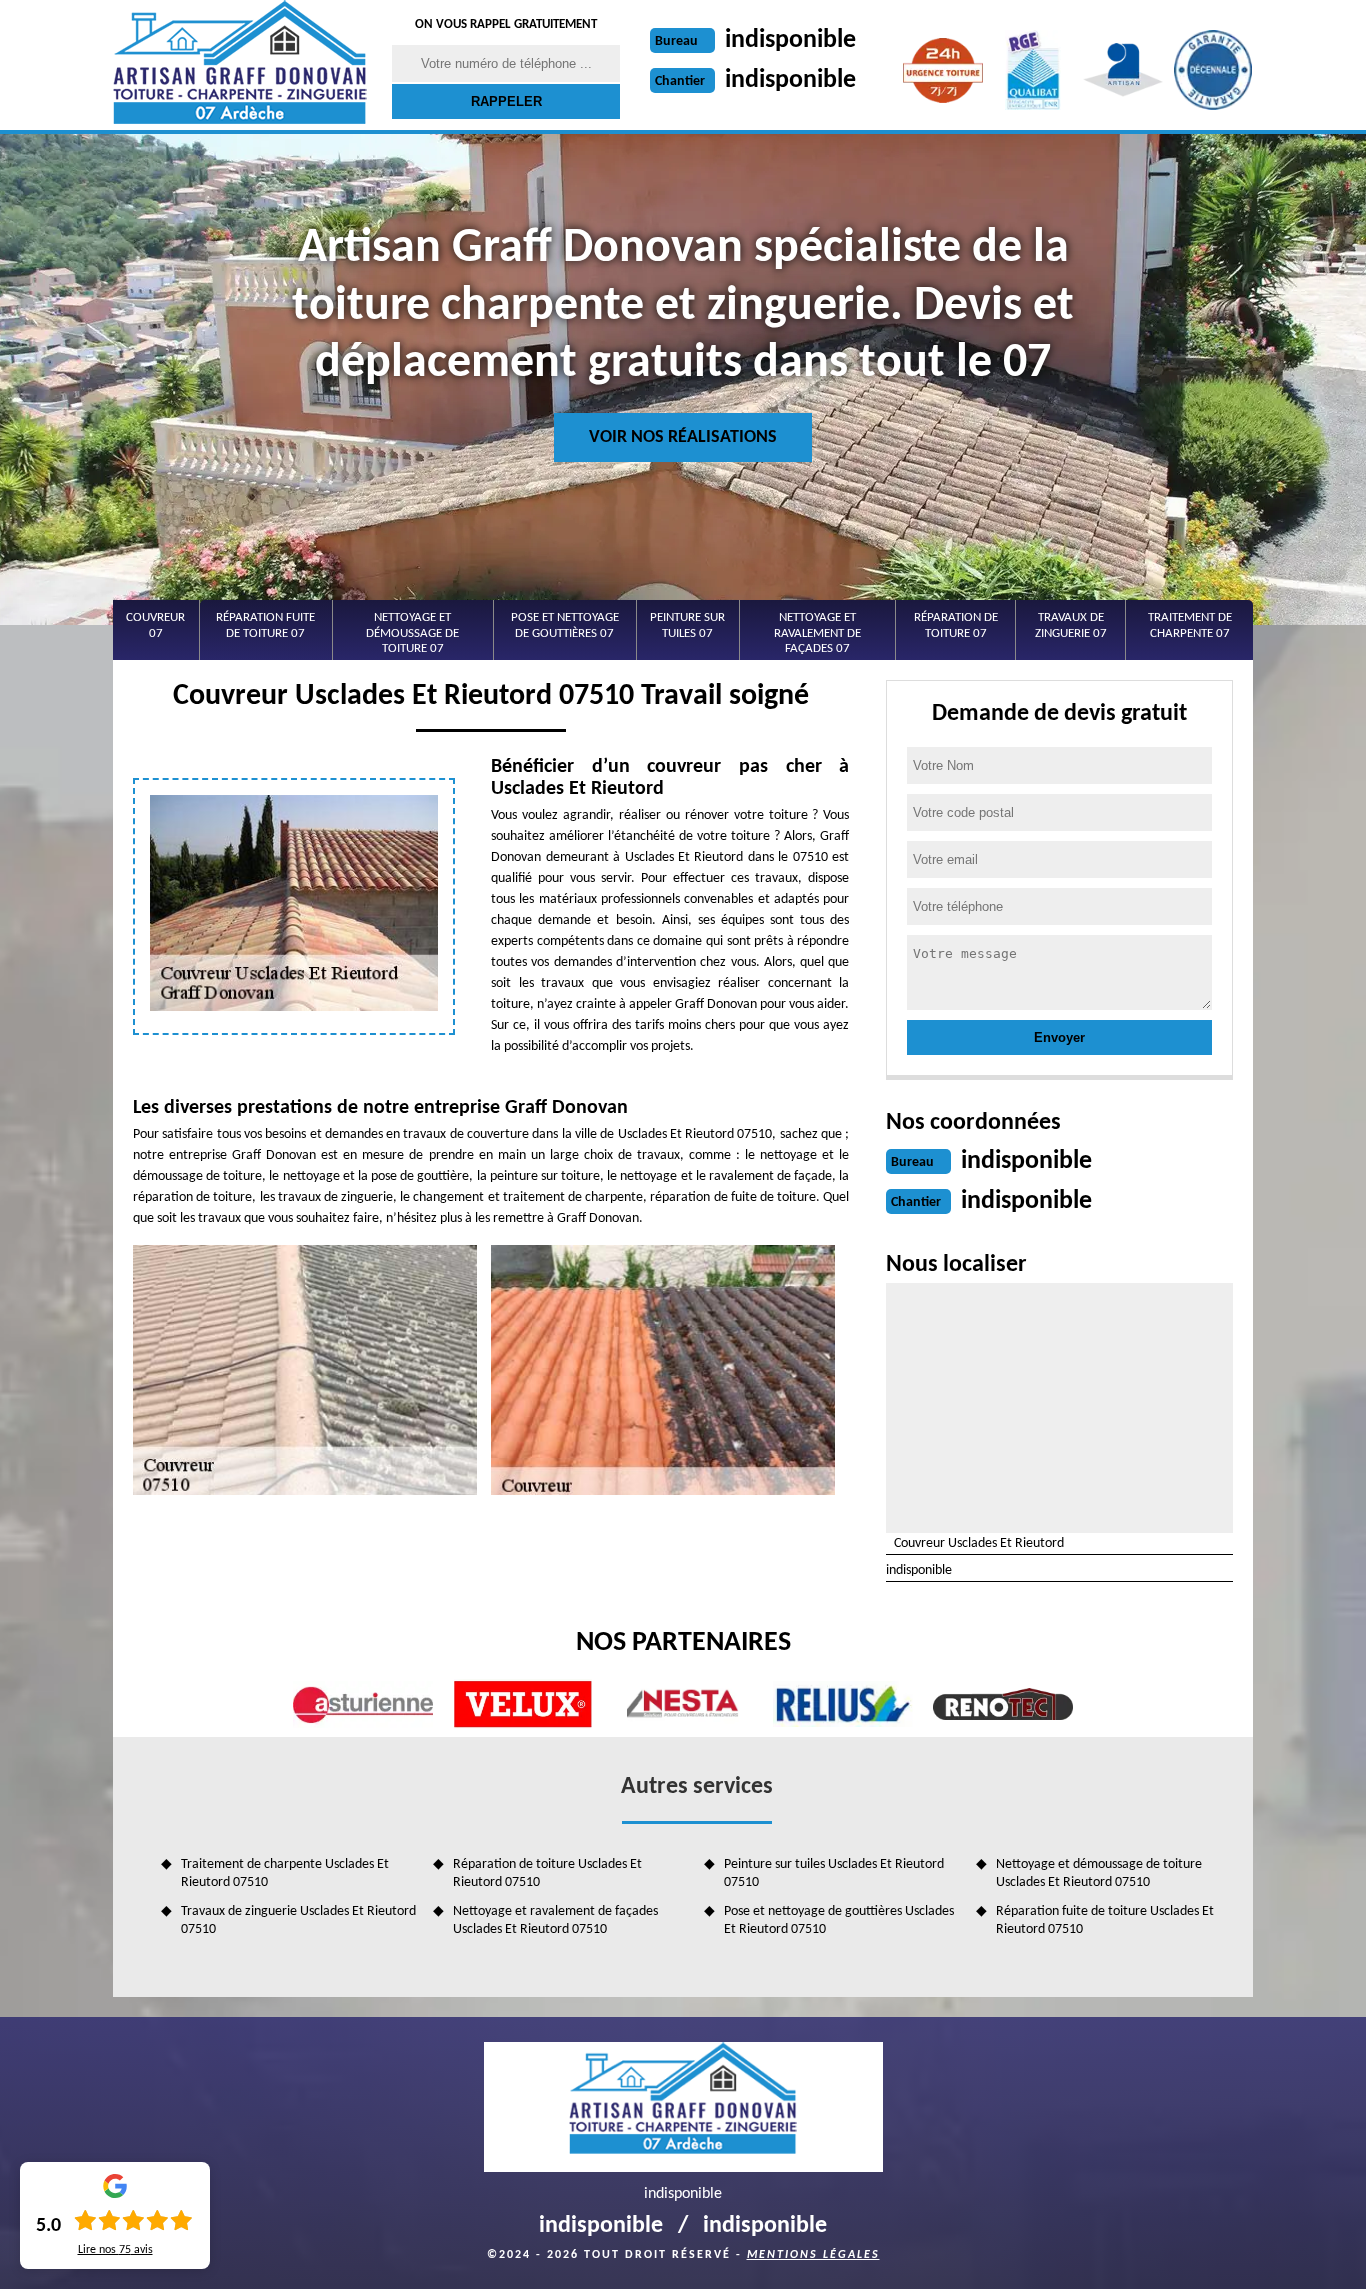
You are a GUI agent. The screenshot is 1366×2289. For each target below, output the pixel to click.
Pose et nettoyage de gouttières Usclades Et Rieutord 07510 (839, 1920)
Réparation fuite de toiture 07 (265, 625)
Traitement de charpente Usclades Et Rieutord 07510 (285, 1873)
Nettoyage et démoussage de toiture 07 (412, 633)
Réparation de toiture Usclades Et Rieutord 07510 (547, 1873)
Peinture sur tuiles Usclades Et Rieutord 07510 (834, 1873)
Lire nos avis (115, 2250)
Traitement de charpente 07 (1190, 625)
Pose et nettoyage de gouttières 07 (565, 625)
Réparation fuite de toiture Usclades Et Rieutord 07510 (1105, 1920)
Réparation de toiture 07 (956, 625)
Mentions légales (813, 2255)
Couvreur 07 (155, 625)
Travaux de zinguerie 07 (1071, 625)
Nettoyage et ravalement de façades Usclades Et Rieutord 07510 (555, 1920)
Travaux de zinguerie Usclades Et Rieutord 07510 (298, 1920)
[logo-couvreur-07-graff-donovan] (240, 65)
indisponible (790, 40)
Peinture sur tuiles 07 (687, 625)
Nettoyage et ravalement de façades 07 (817, 633)
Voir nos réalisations (683, 437)
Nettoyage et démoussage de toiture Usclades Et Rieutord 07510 (1099, 1873)
